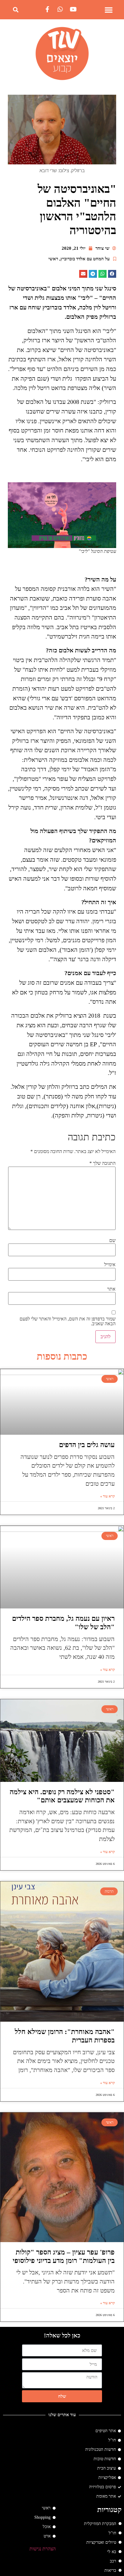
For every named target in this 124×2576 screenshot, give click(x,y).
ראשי (53, 259)
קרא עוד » (107, 1496)
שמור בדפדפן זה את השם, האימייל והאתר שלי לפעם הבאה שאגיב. (67, 1321)
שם (112, 1240)
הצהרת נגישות (43, 2549)
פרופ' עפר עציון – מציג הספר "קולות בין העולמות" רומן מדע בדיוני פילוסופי (64, 2256)
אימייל (110, 1265)
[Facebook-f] (47, 9)
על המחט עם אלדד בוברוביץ (85, 259)
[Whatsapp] (60, 9)
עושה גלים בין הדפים (87, 1445)
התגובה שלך (102, 1163)
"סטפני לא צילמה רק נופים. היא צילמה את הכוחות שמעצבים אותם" (62, 1796)
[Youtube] (73, 9)
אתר (111, 1289)
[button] (109, 10)
